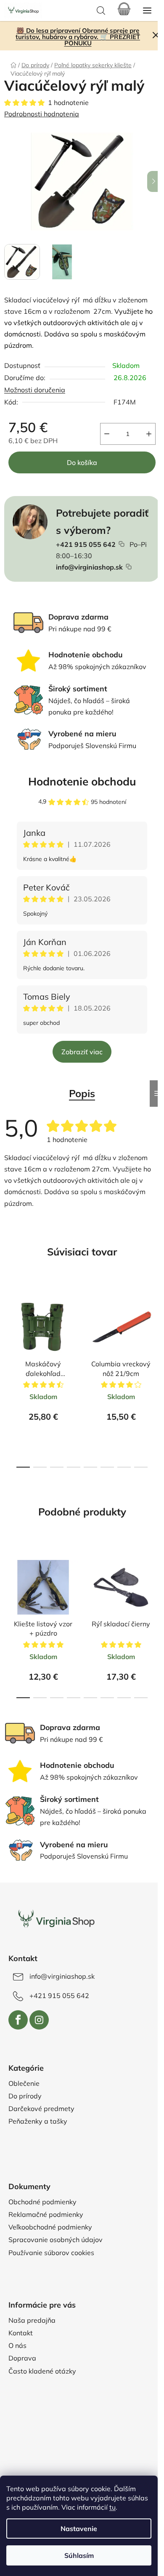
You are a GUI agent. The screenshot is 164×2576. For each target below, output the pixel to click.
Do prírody (25, 2096)
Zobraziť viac (82, 1052)
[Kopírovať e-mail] (129, 567)
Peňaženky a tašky (38, 2121)
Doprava (22, 2358)
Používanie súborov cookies (51, 2253)
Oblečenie (24, 2083)
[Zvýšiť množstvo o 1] (149, 434)
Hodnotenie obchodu (82, 781)
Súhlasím (79, 2555)
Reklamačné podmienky (46, 2214)
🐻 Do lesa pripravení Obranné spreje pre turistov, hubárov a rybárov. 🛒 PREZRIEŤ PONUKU (78, 37)
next (155, 1326)
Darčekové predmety (41, 2109)
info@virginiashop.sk (89, 567)
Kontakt (21, 2333)
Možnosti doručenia (35, 390)
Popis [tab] (82, 1093)
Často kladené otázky (42, 2371)
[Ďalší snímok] (153, 181)
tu (112, 2507)
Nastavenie (79, 2529)
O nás (17, 2345)
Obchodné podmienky (42, 2202)
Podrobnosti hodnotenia (42, 114)
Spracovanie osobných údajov (56, 2240)
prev (9, 1326)
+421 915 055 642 (86, 544)
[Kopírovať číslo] (122, 544)
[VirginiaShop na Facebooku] (18, 2020)
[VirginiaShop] (56, 1920)
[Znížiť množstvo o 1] (107, 434)
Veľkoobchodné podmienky (50, 2227)
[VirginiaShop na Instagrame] (39, 2020)
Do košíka (82, 462)
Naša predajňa (32, 2320)
